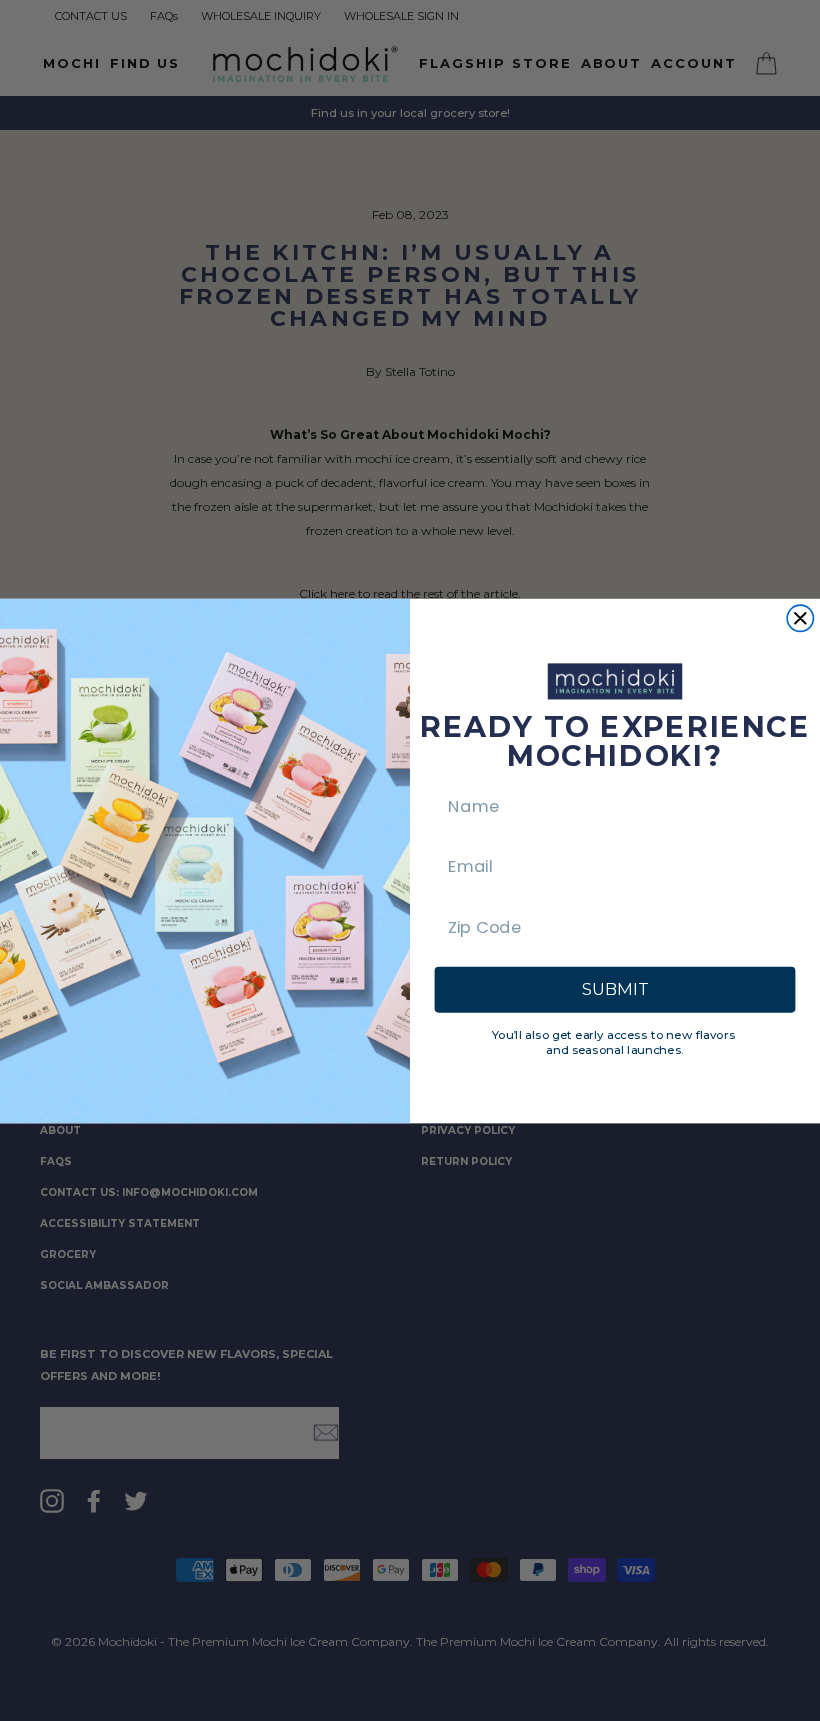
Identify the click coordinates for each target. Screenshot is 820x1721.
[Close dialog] (800, 618)
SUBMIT (615, 989)
